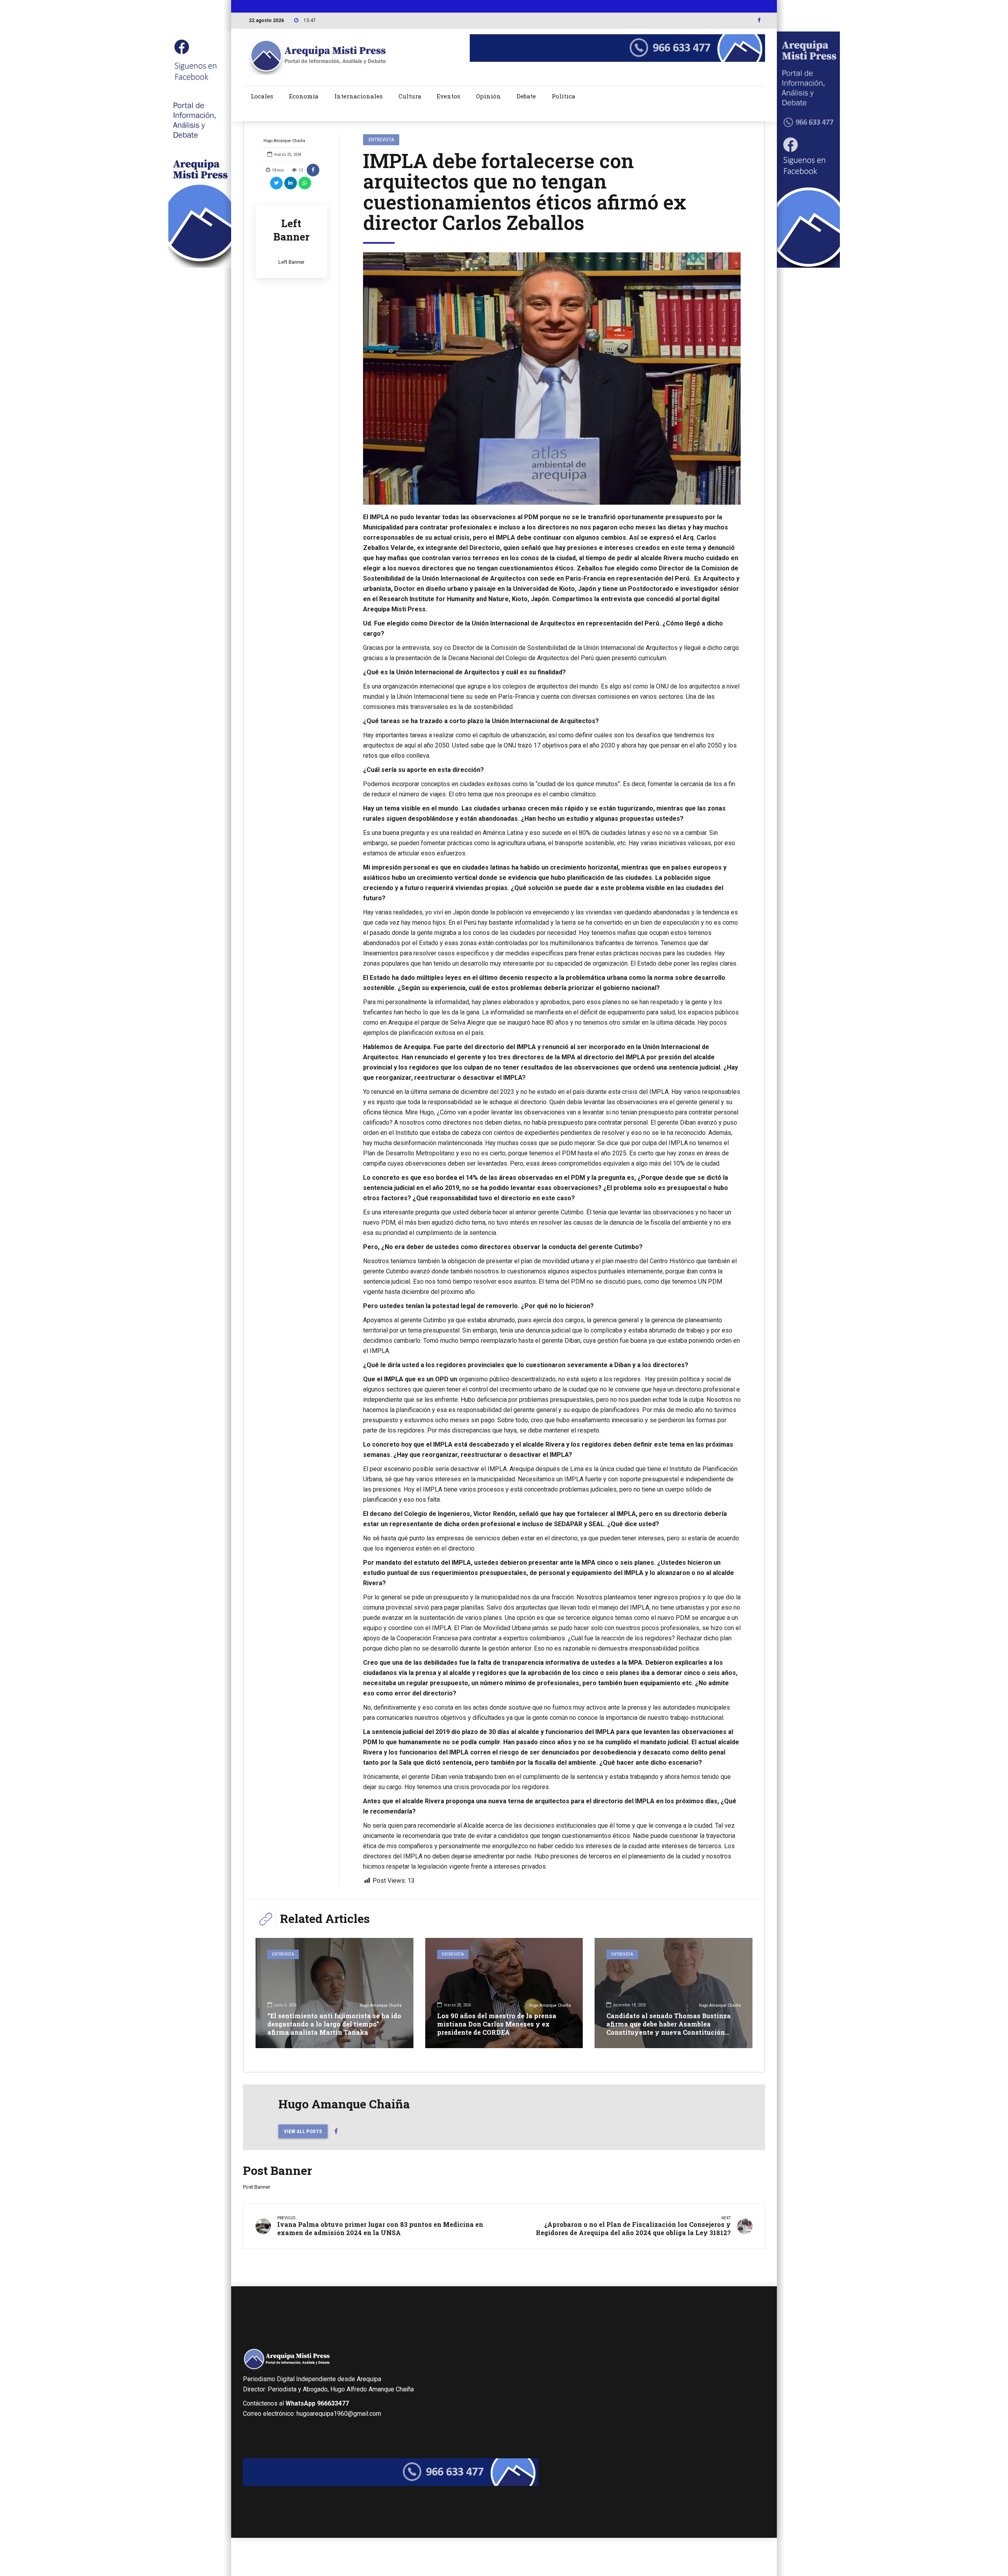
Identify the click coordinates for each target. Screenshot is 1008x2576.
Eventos (448, 96)
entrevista (381, 140)
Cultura (410, 96)
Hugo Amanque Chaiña (284, 141)
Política (563, 96)
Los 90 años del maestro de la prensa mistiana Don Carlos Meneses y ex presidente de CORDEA (497, 2024)
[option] (552, 378)
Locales (262, 96)
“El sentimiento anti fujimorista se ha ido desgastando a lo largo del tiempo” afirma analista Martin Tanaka (334, 2024)
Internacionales (359, 96)
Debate (526, 96)
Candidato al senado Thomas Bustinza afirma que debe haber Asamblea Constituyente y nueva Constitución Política (669, 2028)
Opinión (488, 96)
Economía (304, 96)
